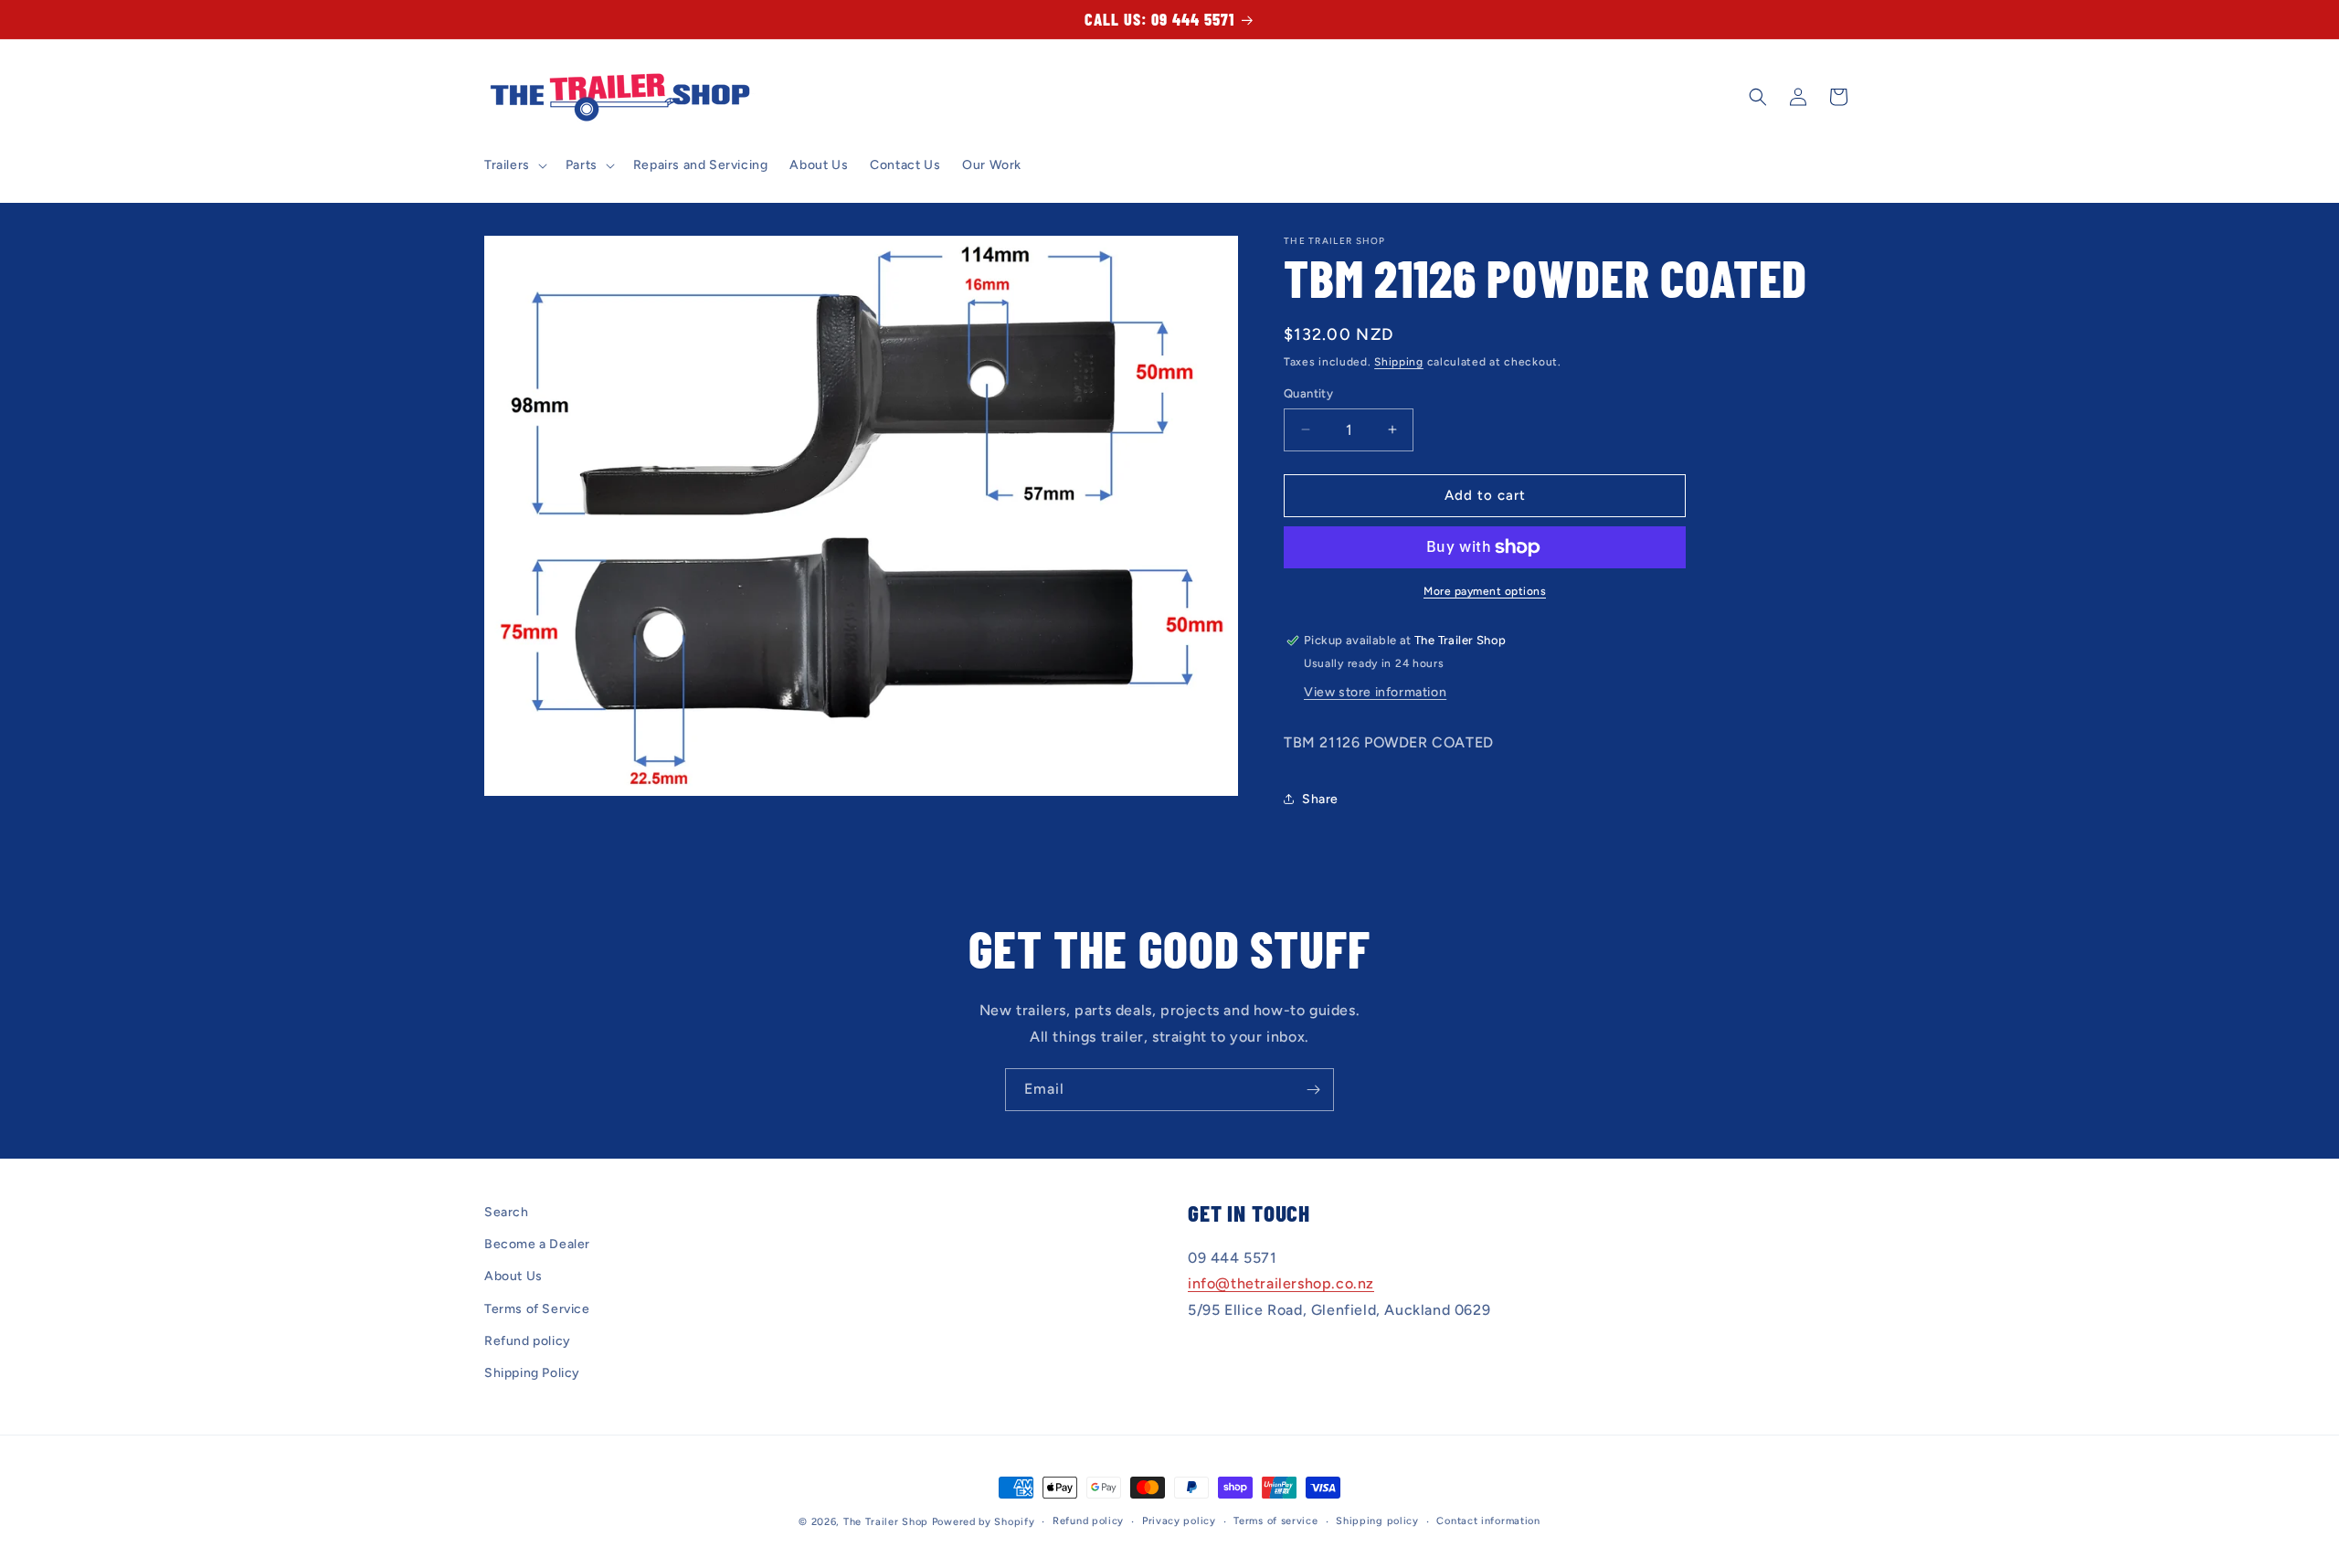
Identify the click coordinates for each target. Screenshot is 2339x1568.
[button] (514, 165)
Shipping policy (1377, 1521)
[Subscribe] (1313, 1090)
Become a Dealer (537, 1244)
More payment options (1485, 591)
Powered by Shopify (984, 1522)
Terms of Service (537, 1309)
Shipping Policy (532, 1373)
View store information (1375, 692)
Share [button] (1320, 799)
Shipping (1399, 362)
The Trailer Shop (886, 1522)
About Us (513, 1277)
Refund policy (528, 1341)
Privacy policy (1179, 1521)
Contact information (1488, 1521)
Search (507, 1212)
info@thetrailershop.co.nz (1281, 1284)
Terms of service (1275, 1521)
